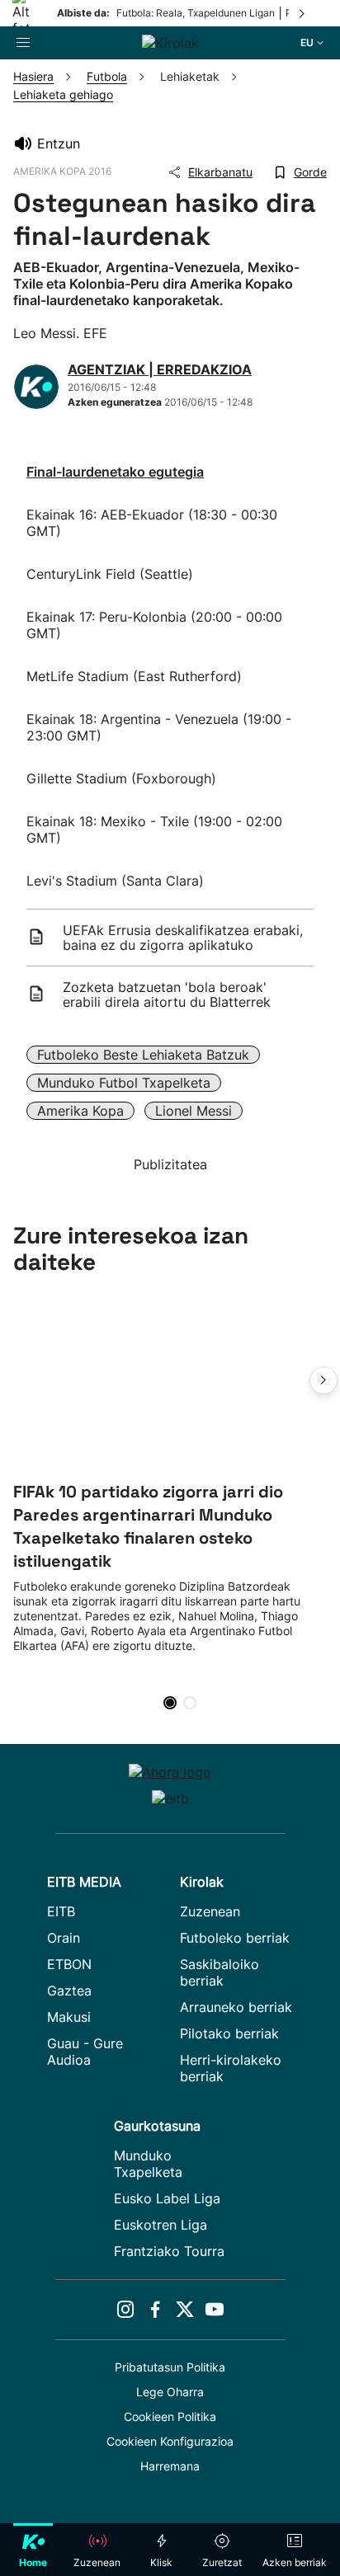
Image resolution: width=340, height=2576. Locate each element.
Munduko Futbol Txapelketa (124, 1083)
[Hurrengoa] (303, 13)
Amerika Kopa (80, 1111)
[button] (323, 1380)
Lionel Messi (194, 1111)
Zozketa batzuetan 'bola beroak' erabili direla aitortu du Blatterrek (167, 994)
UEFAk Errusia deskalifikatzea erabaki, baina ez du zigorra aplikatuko (183, 938)
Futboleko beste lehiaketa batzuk (143, 1055)
